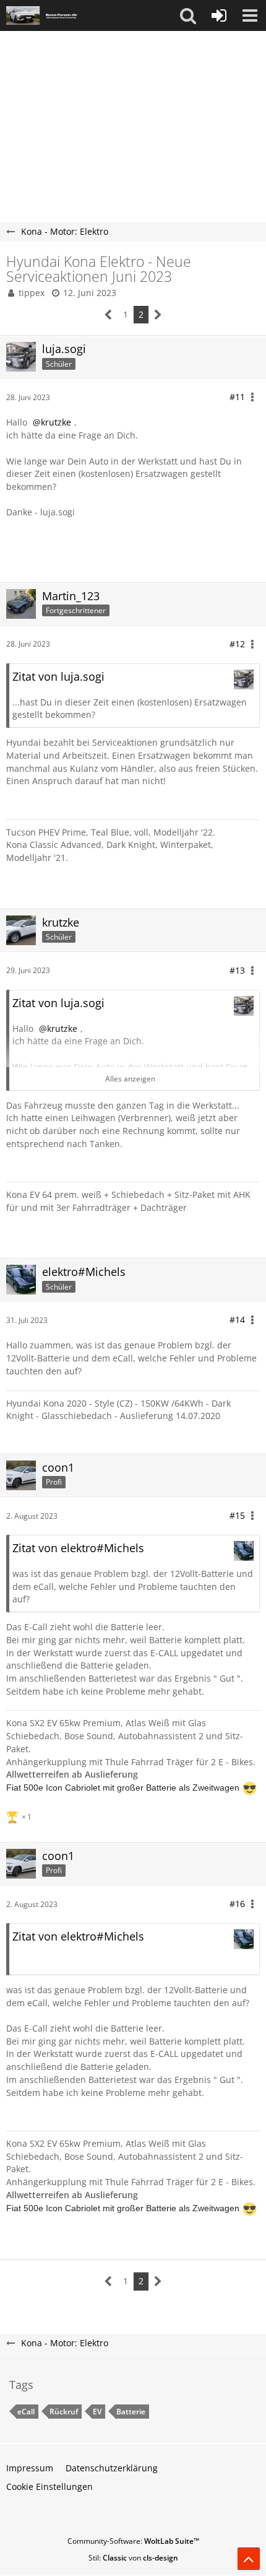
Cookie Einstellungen (49, 2486)
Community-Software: (133, 2541)
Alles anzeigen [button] (130, 1079)
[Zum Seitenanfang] (249, 2559)
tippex (32, 293)
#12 (237, 644)
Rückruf (64, 2412)
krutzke (56, 422)
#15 (237, 1515)
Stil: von (133, 2558)
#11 (237, 397)
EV (97, 2412)
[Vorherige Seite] (109, 315)
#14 (237, 1320)
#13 (237, 970)
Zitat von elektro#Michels (78, 1548)
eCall (26, 2412)
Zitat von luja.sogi (58, 676)
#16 (237, 1904)
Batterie (131, 2412)
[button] (188, 15)
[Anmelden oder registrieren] (219, 15)
